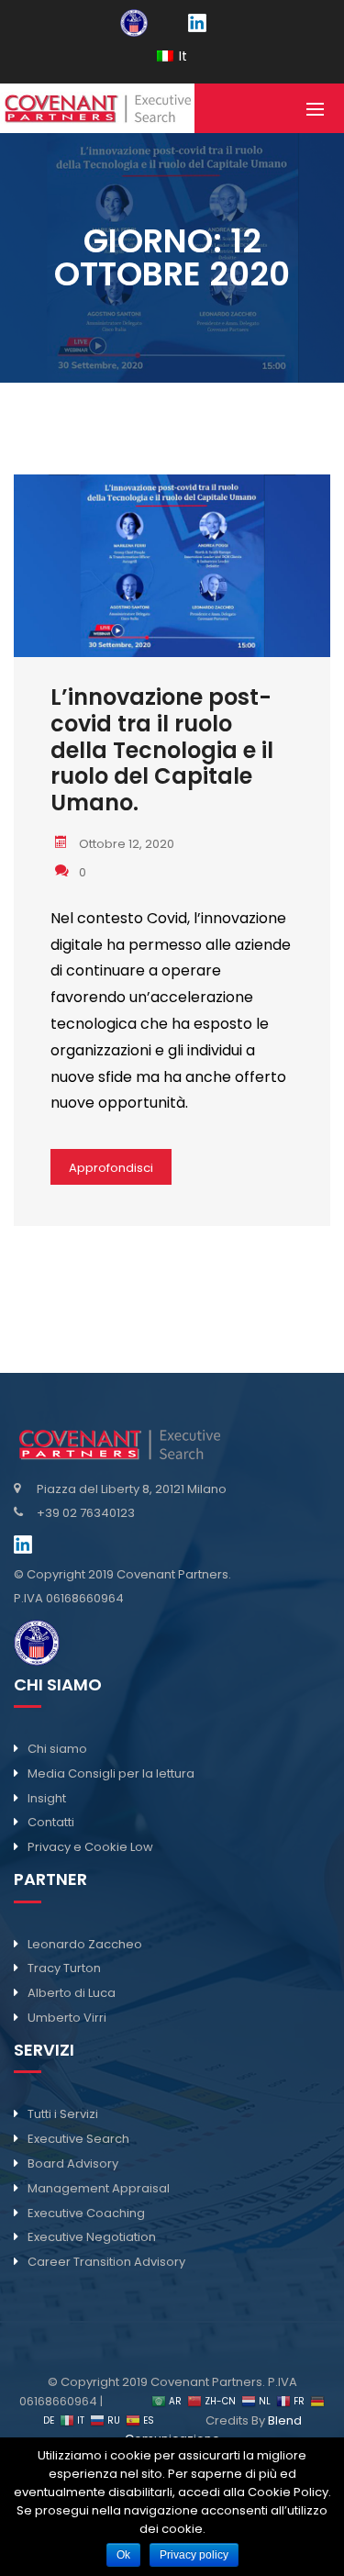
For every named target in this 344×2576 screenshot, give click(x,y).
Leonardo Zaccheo (85, 1944)
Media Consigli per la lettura (111, 1773)
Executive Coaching (86, 2213)
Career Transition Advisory (106, 2262)
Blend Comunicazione (213, 2430)
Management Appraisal (99, 2188)
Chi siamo (57, 1749)
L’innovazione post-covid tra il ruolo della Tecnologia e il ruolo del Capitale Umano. (162, 751)
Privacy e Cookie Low (90, 1847)
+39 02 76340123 (86, 1513)
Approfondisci (111, 1168)
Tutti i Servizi (63, 2114)
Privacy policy (194, 2555)
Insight (47, 1798)
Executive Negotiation (92, 2237)
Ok (123, 2555)
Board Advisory (73, 2163)
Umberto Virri (67, 2018)
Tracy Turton (64, 1968)
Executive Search (78, 2139)
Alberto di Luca (72, 1993)
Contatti (51, 1822)
